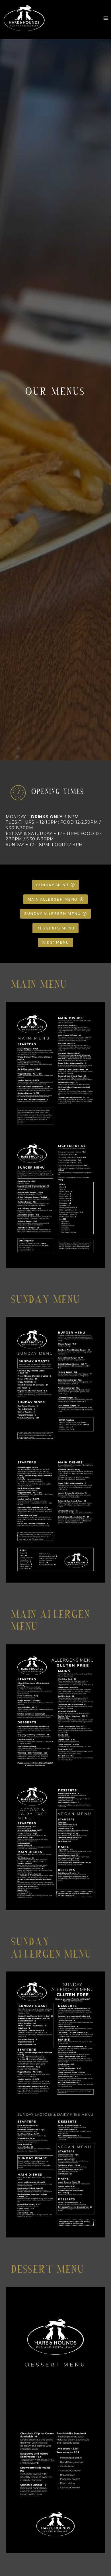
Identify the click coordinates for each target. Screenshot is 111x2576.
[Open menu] (106, 18)
